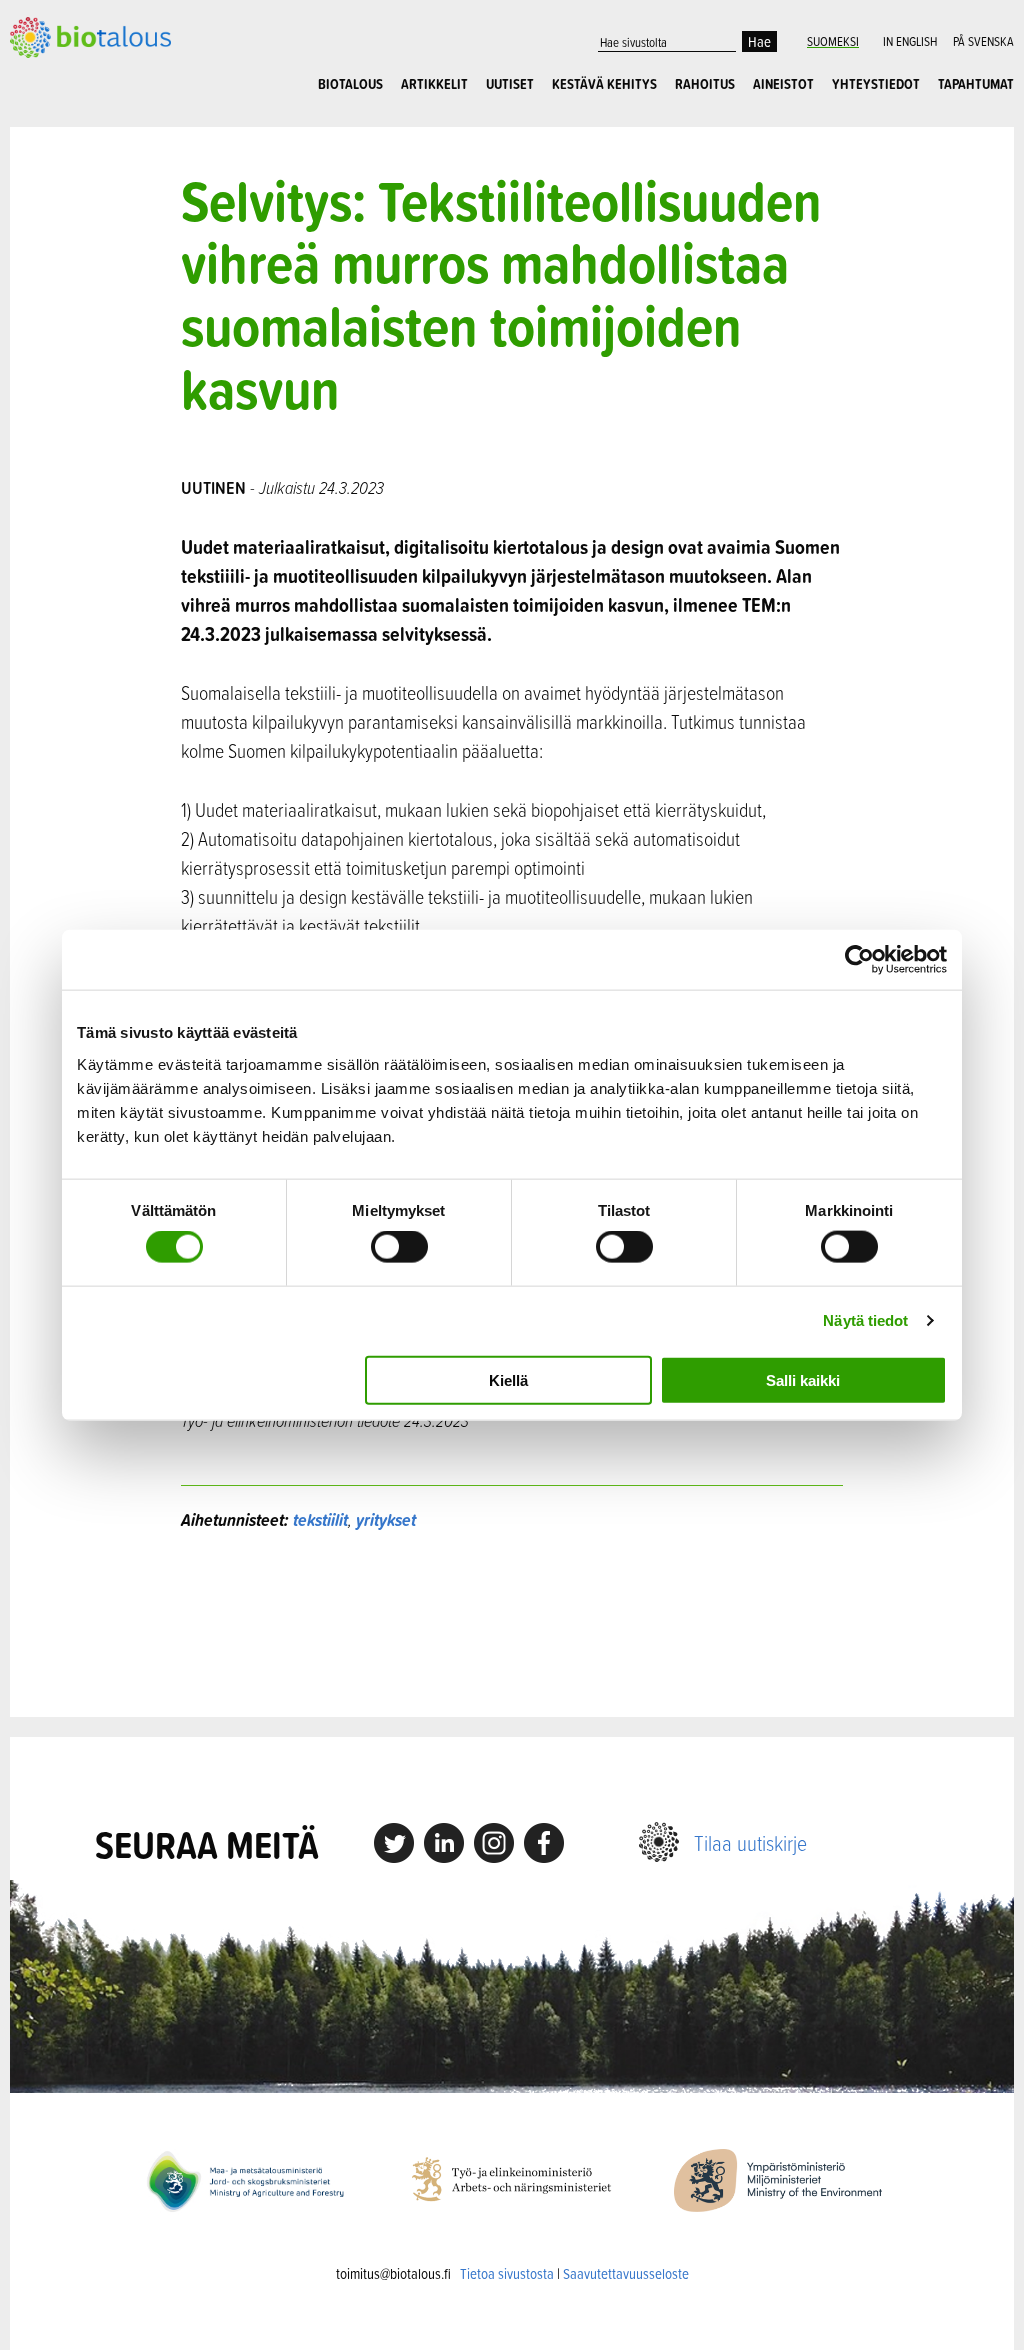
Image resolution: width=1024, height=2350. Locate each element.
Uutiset (510, 84)
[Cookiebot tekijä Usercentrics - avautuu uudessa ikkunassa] (859, 960)
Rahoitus (705, 84)
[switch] (399, 1247)
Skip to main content (79, 47)
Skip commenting (511, 1624)
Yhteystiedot (876, 84)
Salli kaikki (803, 1379)
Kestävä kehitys (604, 84)
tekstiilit (320, 1519)
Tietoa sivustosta (507, 2273)
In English (910, 41)
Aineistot (783, 84)
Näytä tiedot (865, 1320)
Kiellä (508, 1379)
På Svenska (983, 41)
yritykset (386, 1519)
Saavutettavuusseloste (626, 2273)
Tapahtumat (976, 84)
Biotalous (350, 84)
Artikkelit (434, 84)
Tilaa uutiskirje (750, 1842)
